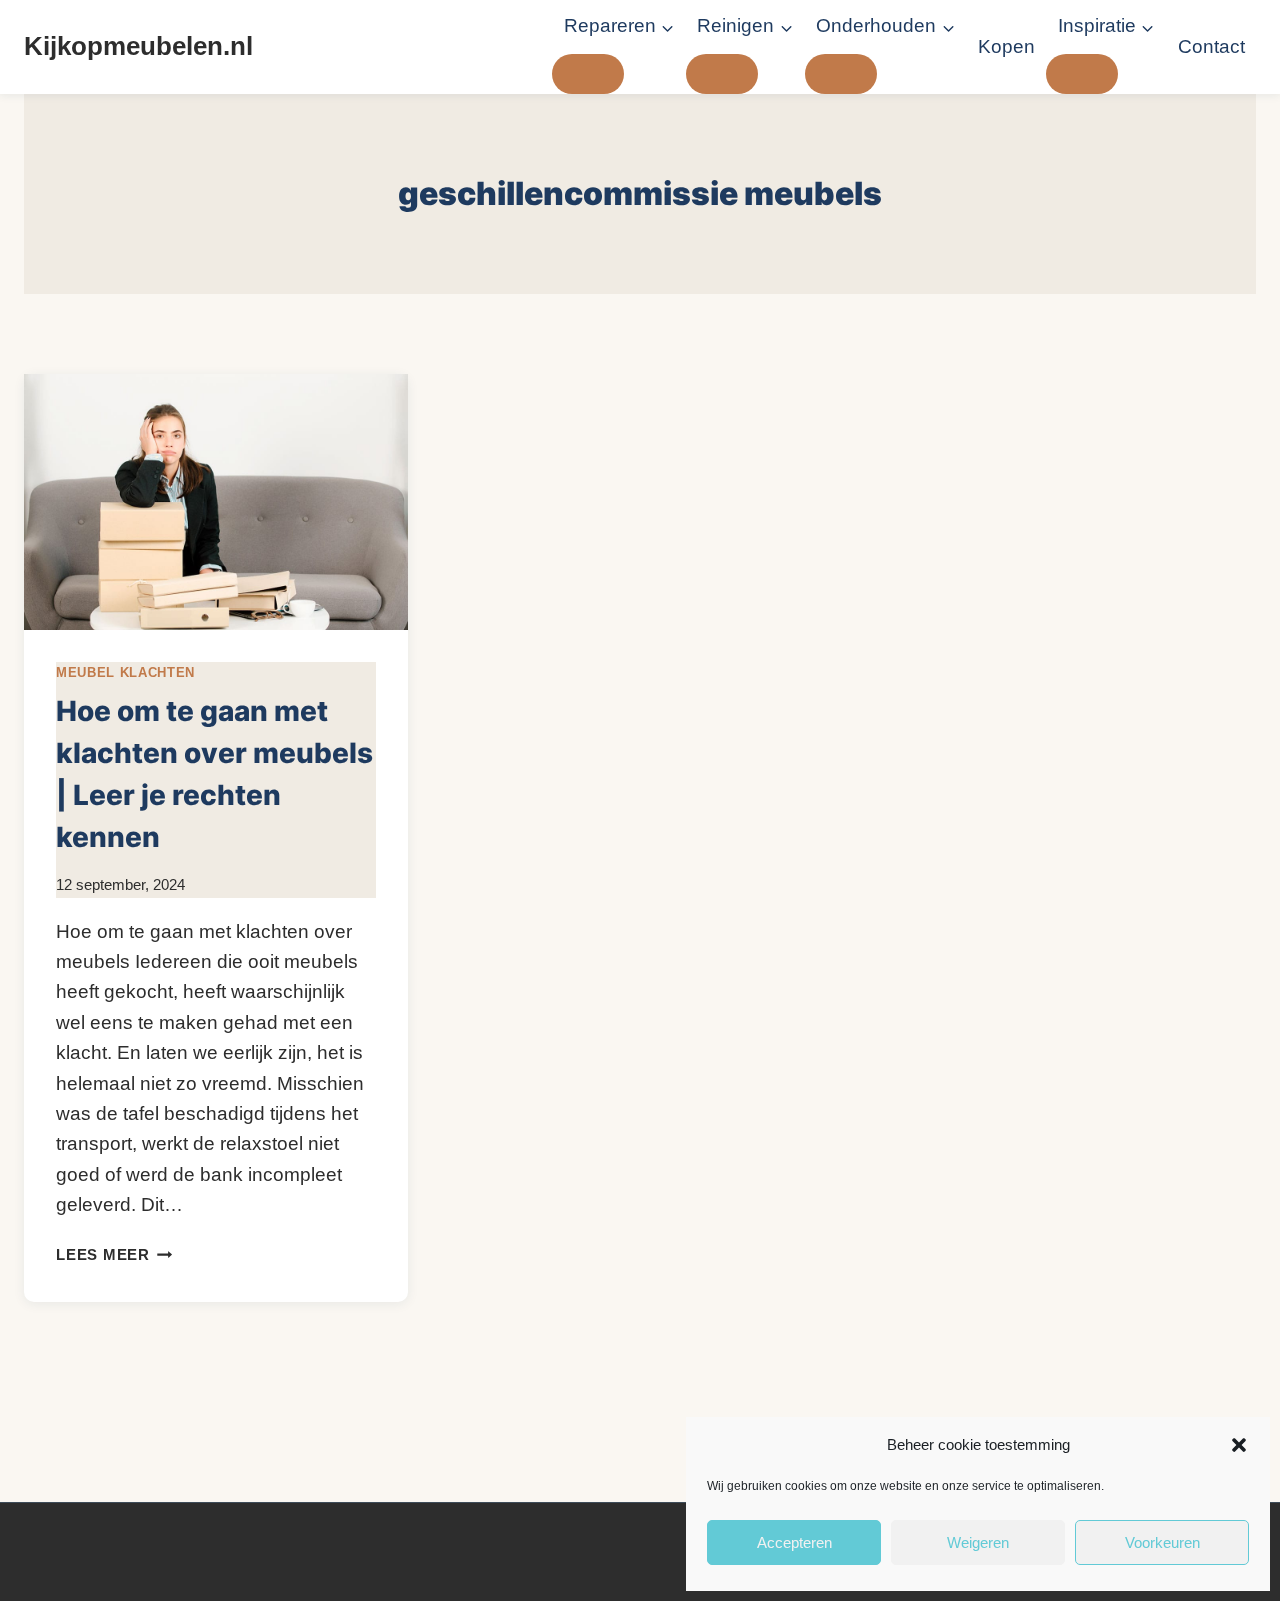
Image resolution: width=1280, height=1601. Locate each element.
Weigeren (978, 1542)
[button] (1239, 1445)
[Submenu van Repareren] (588, 74)
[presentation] (216, 502)
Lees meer (114, 1254)
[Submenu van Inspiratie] (1082, 74)
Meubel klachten (125, 672)
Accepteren (794, 1542)
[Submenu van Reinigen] (722, 74)
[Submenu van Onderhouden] (841, 74)
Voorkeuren (1162, 1542)
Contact (1211, 46)
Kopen (1006, 46)
